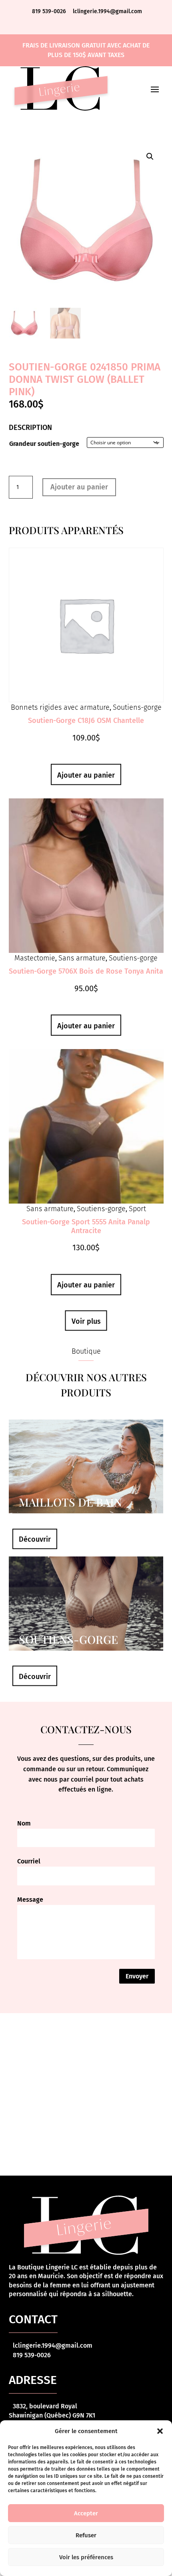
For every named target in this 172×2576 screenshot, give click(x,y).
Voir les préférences (86, 2557)
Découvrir (35, 1539)
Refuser (86, 2535)
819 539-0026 (50, 11)
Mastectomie (35, 958)
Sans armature (82, 958)
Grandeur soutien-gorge (44, 444)
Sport (137, 1209)
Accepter (86, 2513)
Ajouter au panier (79, 487)
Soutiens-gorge (137, 707)
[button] (160, 2431)
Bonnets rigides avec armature (60, 707)
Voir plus (86, 1321)
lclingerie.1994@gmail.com (107, 11)
